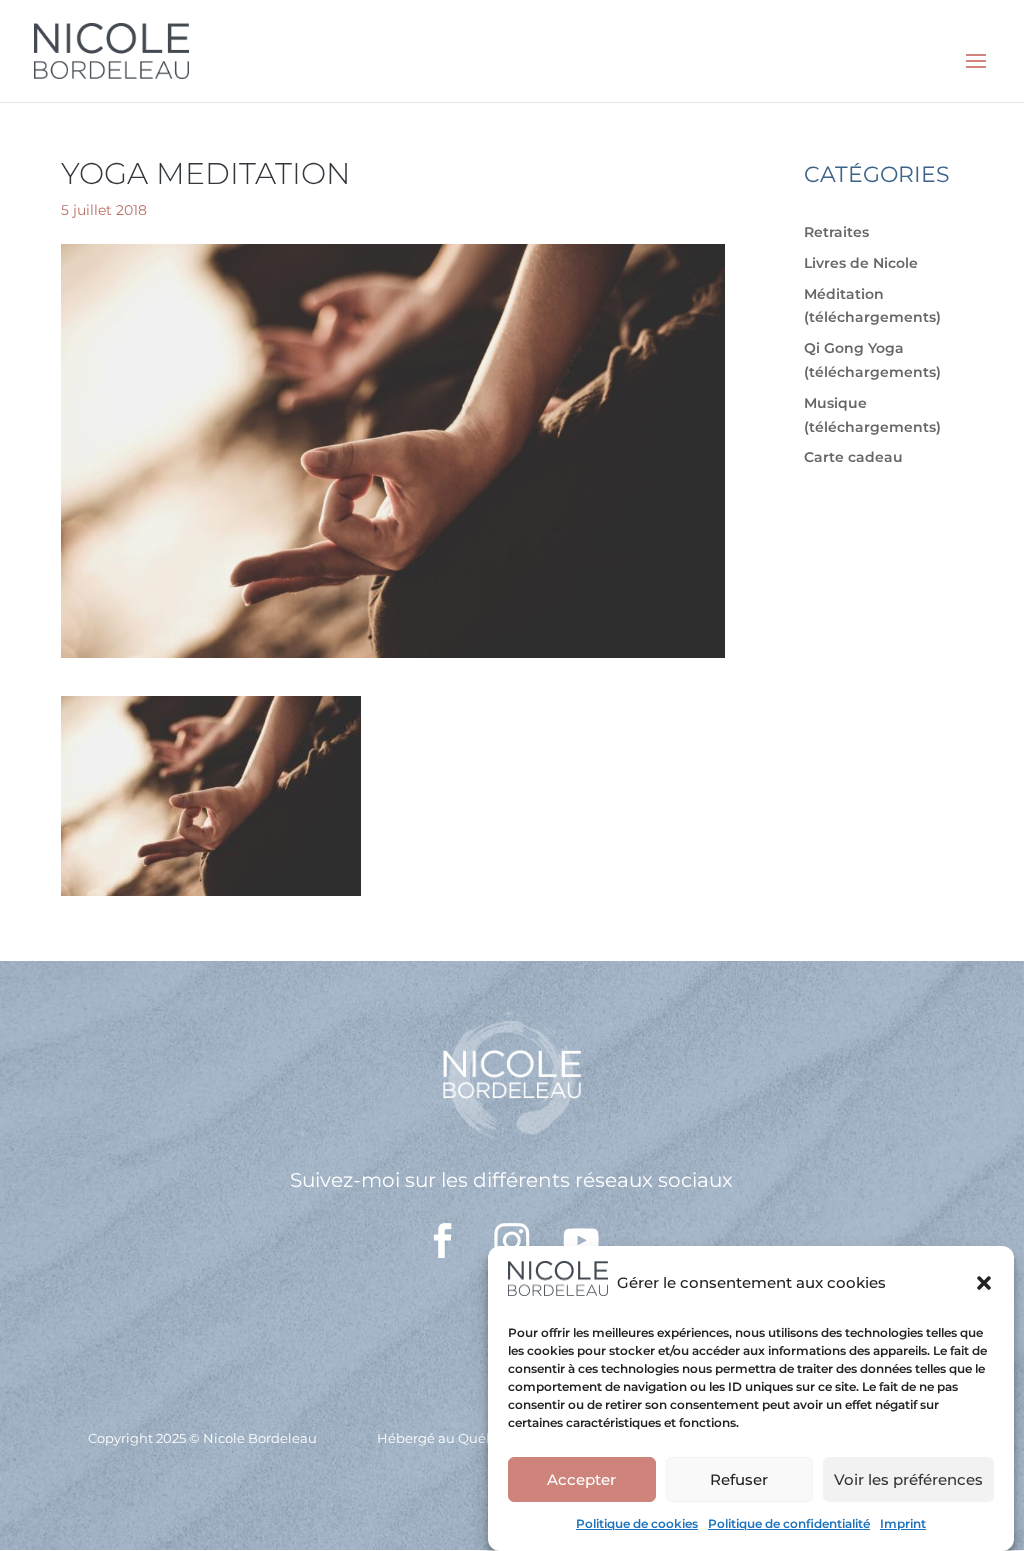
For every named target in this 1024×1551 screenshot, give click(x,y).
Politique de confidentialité (789, 1523)
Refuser (739, 1479)
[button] (984, 1283)
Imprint (903, 1523)
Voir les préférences (908, 1479)
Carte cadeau (853, 457)
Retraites (836, 232)
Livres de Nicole (861, 263)
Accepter (581, 1479)
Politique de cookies (637, 1523)
